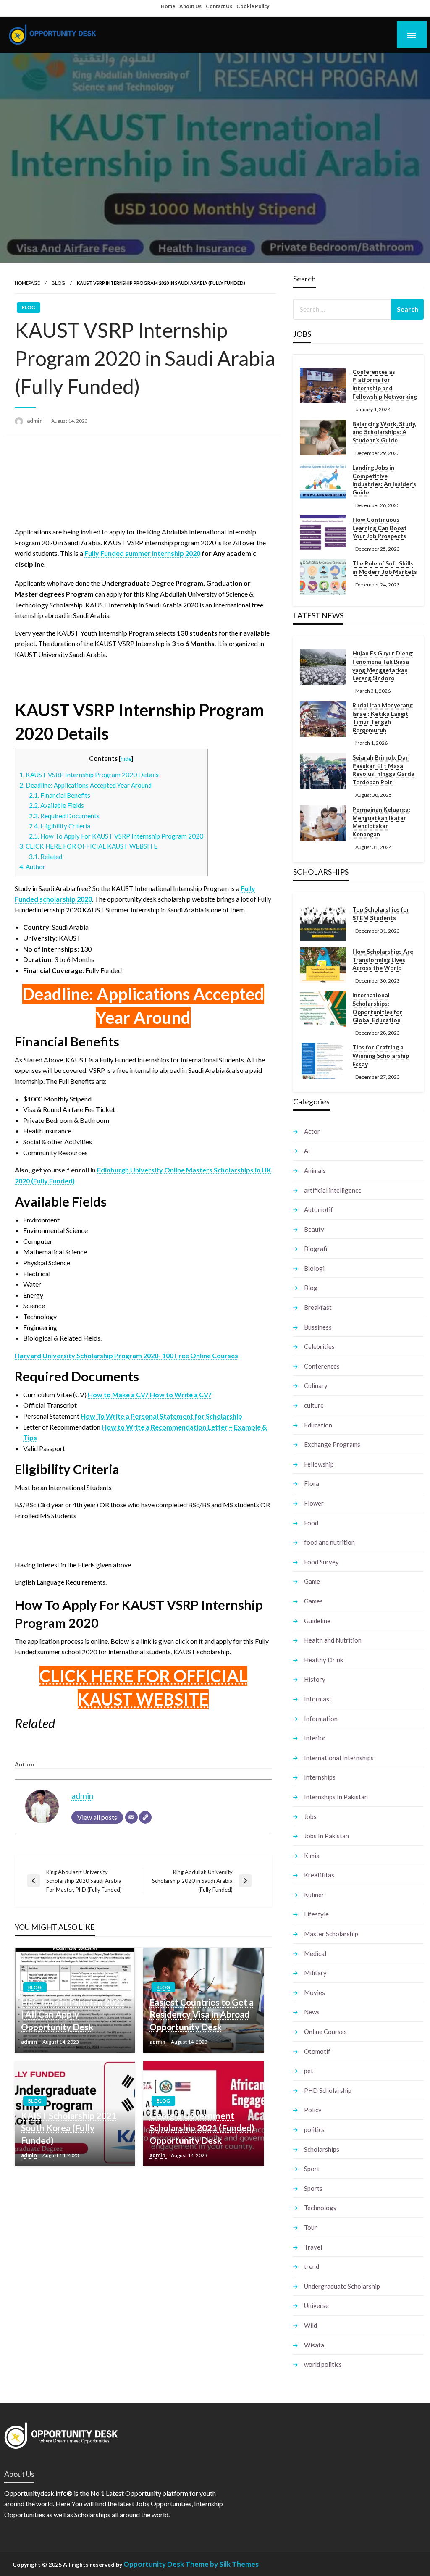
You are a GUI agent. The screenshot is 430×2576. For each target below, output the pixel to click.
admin (35, 421)
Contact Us (219, 6)
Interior (315, 1738)
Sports (313, 2188)
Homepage (27, 283)
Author (32, 867)
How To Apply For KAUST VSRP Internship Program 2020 (116, 836)
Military (315, 1973)
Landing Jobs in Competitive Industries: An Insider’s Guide (384, 480)
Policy (313, 2110)
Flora (312, 1483)
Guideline (317, 1621)
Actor (312, 1131)
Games (313, 1601)
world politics (323, 2364)
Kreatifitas (319, 1875)
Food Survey (321, 1562)
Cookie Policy (253, 6)
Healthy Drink (324, 1660)
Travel (313, 2247)
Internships (320, 1777)
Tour (311, 2227)
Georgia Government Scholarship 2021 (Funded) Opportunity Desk (202, 2128)
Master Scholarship (331, 1934)
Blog (58, 283)
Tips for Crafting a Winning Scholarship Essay (381, 1055)
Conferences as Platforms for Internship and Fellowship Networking (385, 384)
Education (318, 1425)
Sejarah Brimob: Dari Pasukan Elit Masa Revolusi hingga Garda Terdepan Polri (383, 770)
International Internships (339, 1758)
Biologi (314, 1268)
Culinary (316, 1385)
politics (314, 2129)
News (312, 2012)
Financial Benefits (60, 795)
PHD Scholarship (328, 2090)
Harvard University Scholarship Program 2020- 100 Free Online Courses (126, 1355)
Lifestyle (316, 1914)
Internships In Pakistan (336, 1797)
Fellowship (319, 1464)
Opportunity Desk (154, 2564)
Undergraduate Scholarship (342, 2286)
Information (321, 1719)
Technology (320, 2208)
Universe (316, 2305)
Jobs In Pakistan (326, 1836)
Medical (315, 1953)
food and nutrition (329, 1542)
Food (311, 1523)
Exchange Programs (332, 1444)
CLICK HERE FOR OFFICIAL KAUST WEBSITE (88, 846)
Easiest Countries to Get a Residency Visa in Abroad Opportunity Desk (202, 2014)
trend (312, 2266)
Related (46, 857)
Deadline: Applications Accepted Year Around (85, 785)
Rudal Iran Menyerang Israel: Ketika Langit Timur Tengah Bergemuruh (383, 718)
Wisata (314, 2345)
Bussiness (318, 1327)
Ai (307, 1151)
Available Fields (56, 805)
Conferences (322, 1366)
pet (309, 2071)
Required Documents (64, 816)
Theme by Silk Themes (222, 2564)
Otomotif (317, 2051)
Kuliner (314, 1895)
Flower (314, 1503)
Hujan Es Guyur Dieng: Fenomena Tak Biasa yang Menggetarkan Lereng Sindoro (383, 665)
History (315, 1679)
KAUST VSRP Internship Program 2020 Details (89, 775)
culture (314, 1405)
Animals (315, 1170)
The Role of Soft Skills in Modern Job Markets (385, 567)
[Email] (131, 1817)
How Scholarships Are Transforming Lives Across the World (383, 959)
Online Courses (325, 2032)
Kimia (312, 1856)
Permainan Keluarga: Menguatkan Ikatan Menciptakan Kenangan (381, 822)
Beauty (314, 1229)
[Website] (145, 1817)
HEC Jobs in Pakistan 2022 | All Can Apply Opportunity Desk (73, 2014)
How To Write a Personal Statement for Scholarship (161, 1416)
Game (312, 1581)
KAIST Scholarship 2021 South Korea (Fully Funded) (69, 2128)
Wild (311, 2325)
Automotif (319, 1209)
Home (168, 6)
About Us (190, 6)
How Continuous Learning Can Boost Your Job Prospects (380, 528)
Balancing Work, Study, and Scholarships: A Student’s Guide (384, 432)
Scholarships (322, 2149)
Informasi (317, 1699)
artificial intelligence (333, 1190)
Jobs (310, 1816)
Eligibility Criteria (60, 826)
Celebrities (319, 1346)
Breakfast (318, 1307)
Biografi (316, 1249)
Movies (315, 1992)
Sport (312, 2169)
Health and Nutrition (333, 1640)
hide (126, 758)
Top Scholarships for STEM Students (381, 913)
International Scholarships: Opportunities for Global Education (377, 1007)
